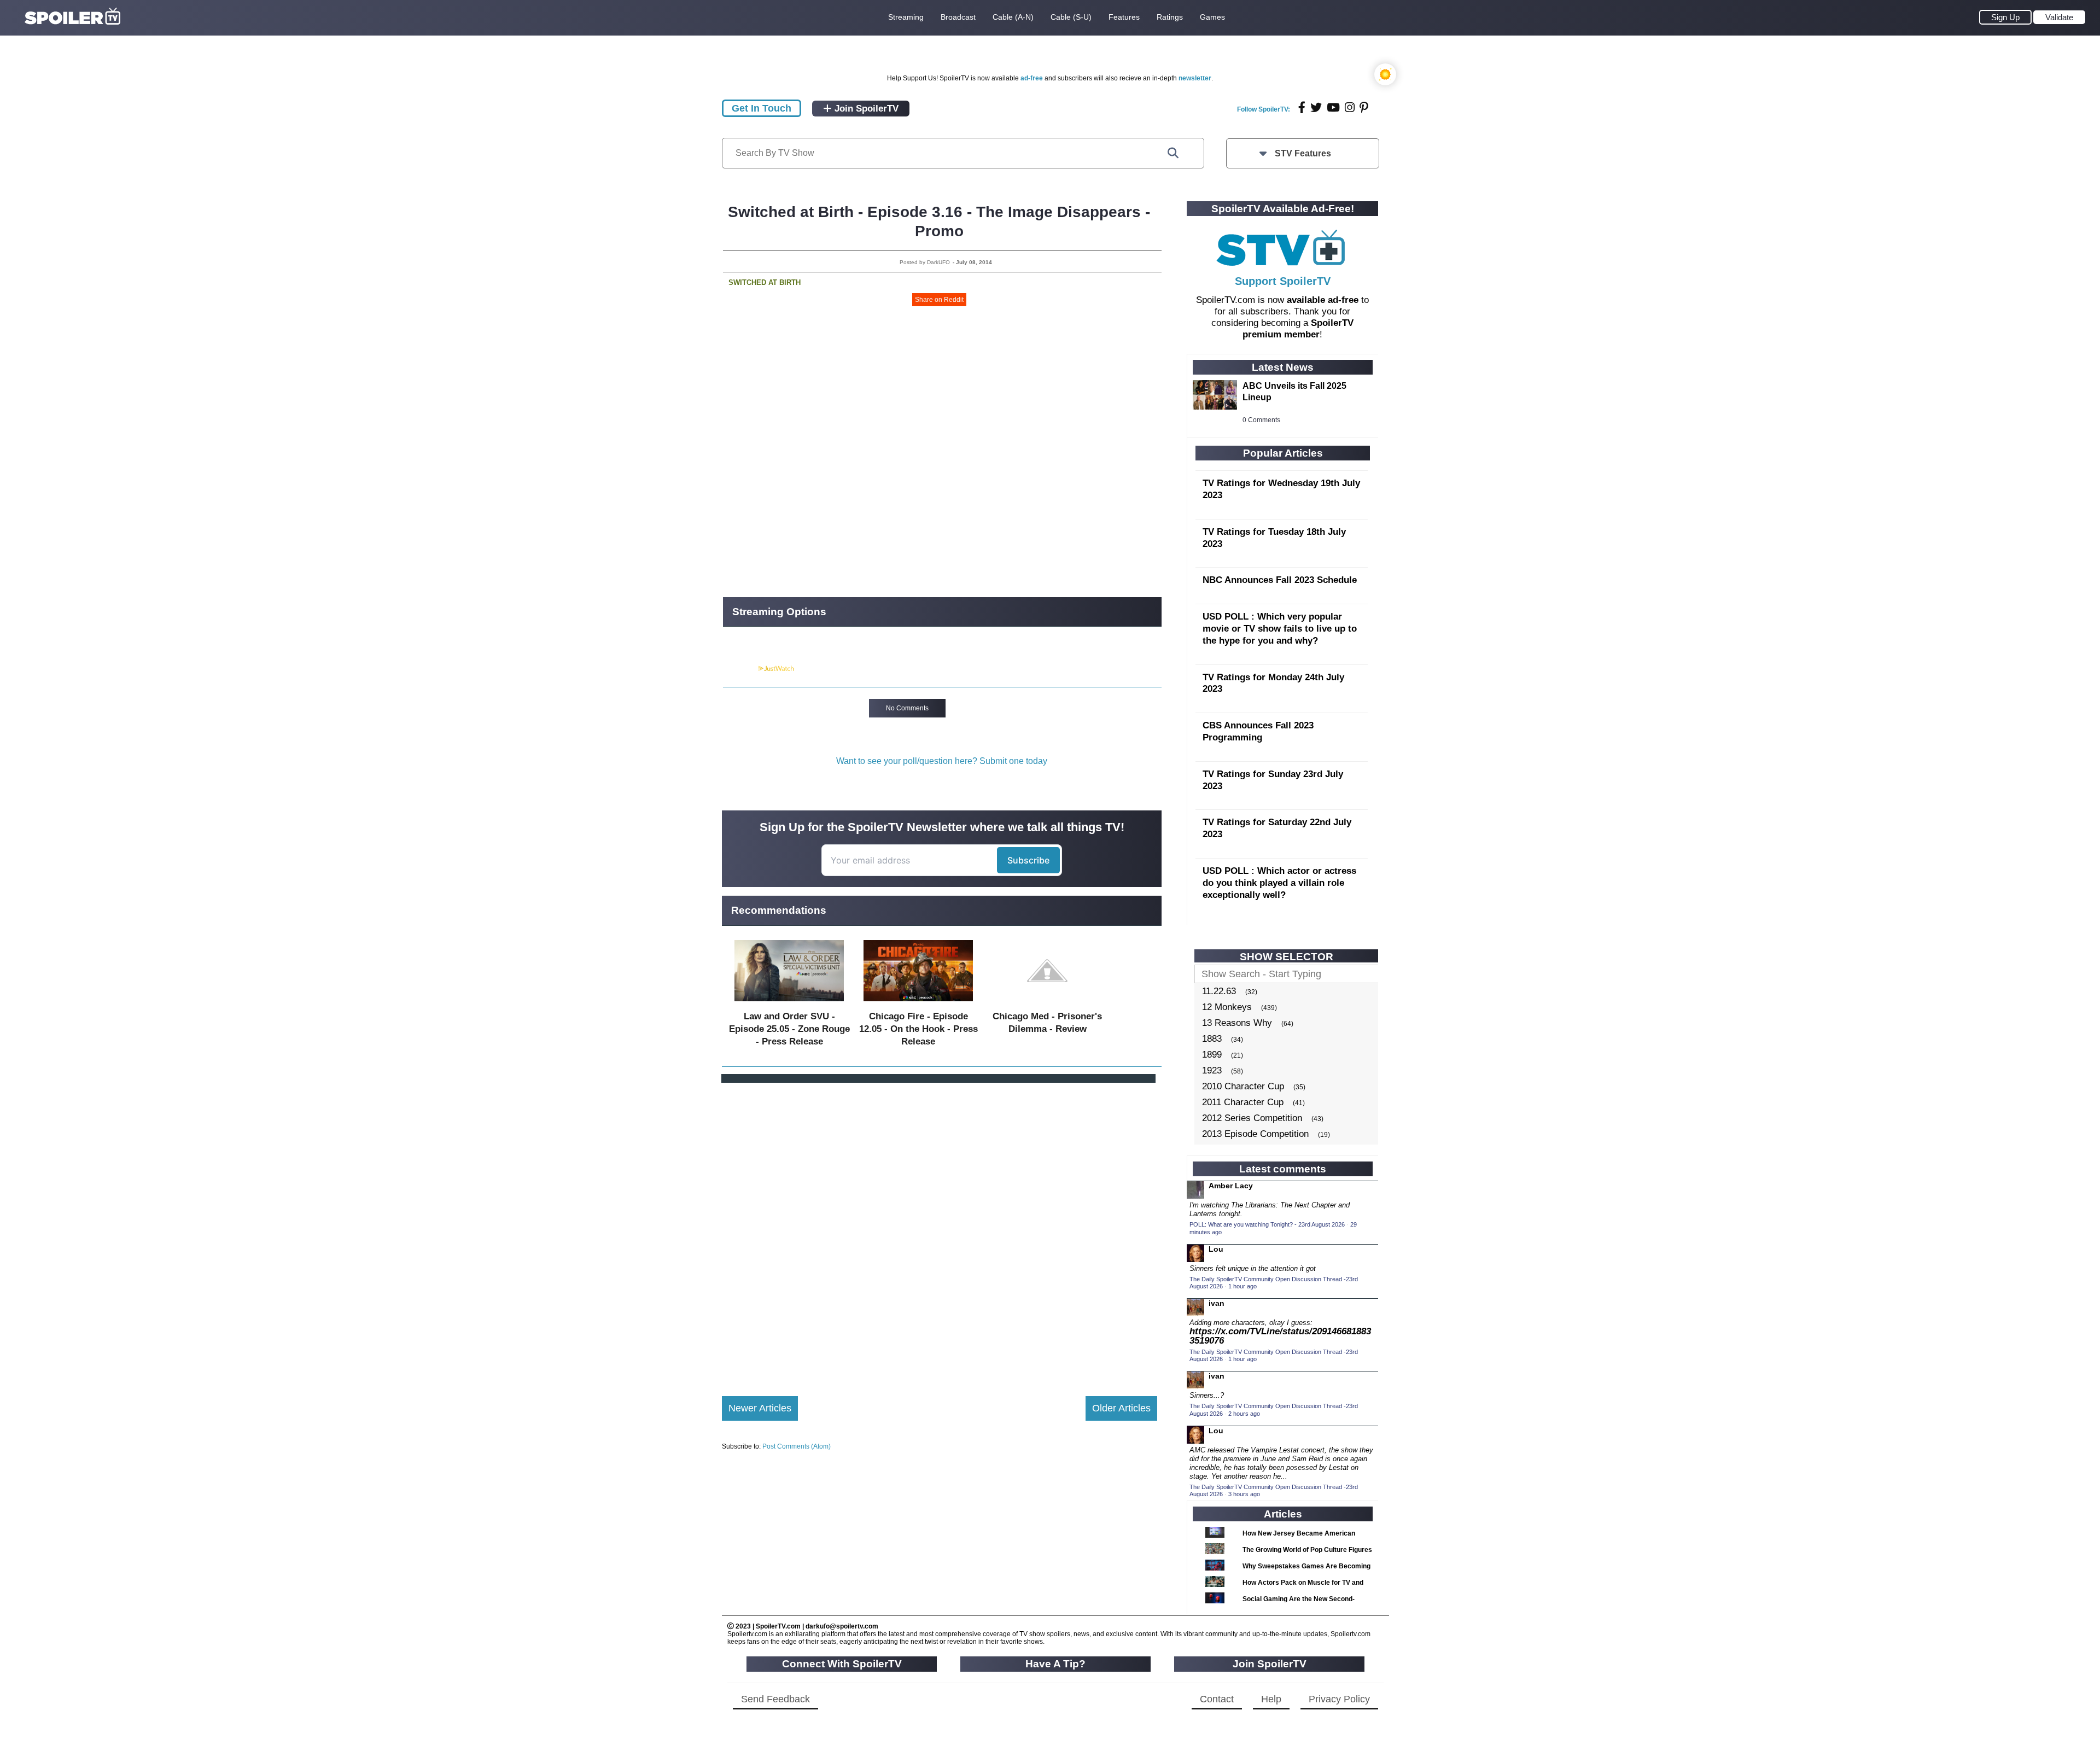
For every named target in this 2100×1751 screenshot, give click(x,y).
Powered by (740, 669)
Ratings (1170, 17)
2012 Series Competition (1252, 1118)
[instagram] (1350, 107)
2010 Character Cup (1243, 1086)
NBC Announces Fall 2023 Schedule (1280, 580)
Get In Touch (762, 108)
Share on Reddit (939, 300)
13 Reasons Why (1237, 1023)
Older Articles (1121, 1408)
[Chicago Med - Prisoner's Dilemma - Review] (1047, 1004)
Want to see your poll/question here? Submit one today (942, 761)
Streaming (906, 17)
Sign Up (2005, 17)
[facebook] (1302, 107)
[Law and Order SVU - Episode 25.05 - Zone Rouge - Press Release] (789, 1004)
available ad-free (1323, 300)
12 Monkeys (1227, 1007)
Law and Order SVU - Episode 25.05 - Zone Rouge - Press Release (789, 1029)
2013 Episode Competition (1255, 1134)
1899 (1212, 1055)
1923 (1212, 1070)
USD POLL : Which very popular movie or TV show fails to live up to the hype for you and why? (1280, 629)
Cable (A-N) (1013, 17)
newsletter (1195, 78)
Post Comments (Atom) (797, 1446)
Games (1212, 17)
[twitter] (1316, 107)
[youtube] (1333, 107)
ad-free (1032, 78)
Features (1124, 17)
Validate (2059, 17)
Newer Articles (760, 1408)
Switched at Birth (765, 282)
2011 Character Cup (1243, 1102)
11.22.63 (1219, 991)
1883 (1212, 1039)
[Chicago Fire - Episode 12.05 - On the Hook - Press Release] (918, 1004)
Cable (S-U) (1071, 17)
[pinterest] (1364, 107)
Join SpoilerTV (865, 109)
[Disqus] (940, 1230)
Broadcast (958, 17)
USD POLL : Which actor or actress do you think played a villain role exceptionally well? (1279, 883)
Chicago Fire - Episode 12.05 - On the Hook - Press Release (918, 1029)
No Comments (907, 708)
